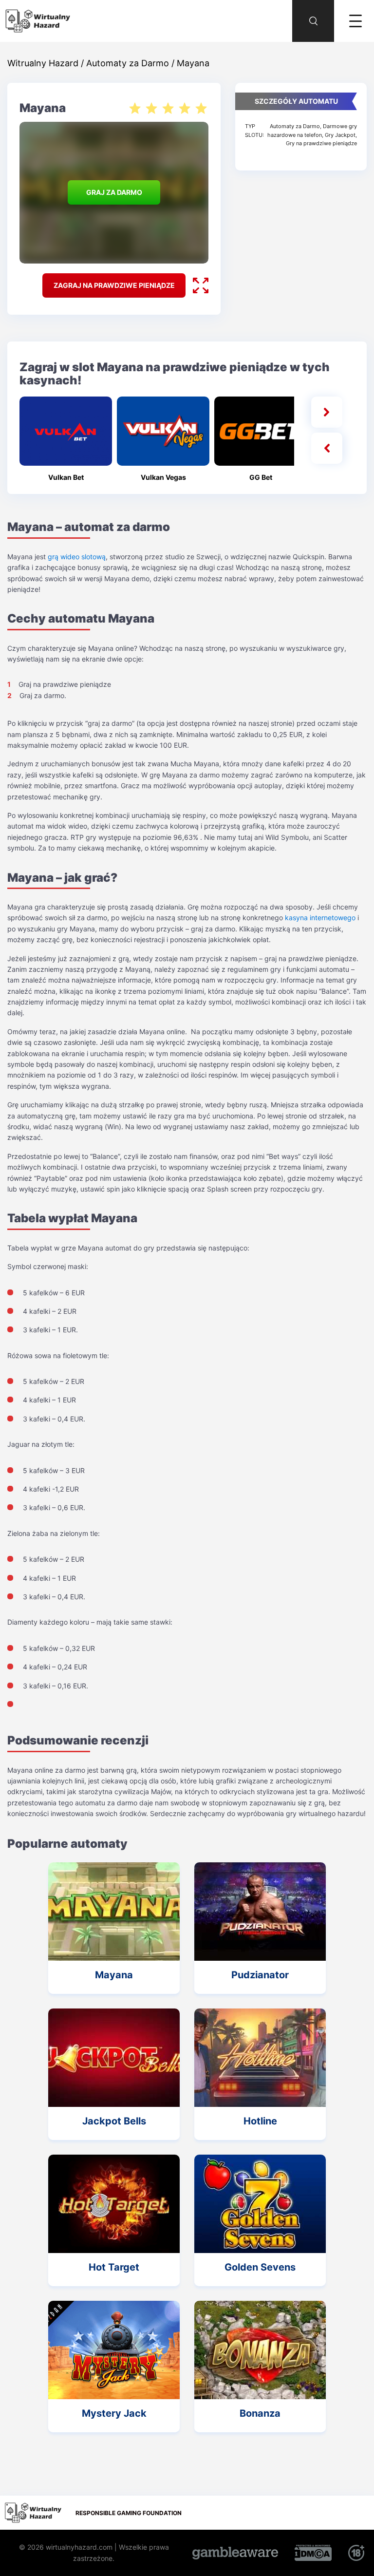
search (303, 5)
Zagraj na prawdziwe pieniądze (114, 285)
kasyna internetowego (320, 918)
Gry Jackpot (340, 135)
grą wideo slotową (77, 557)
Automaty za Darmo (295, 126)
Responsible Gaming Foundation (129, 2513)
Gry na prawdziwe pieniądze (321, 143)
